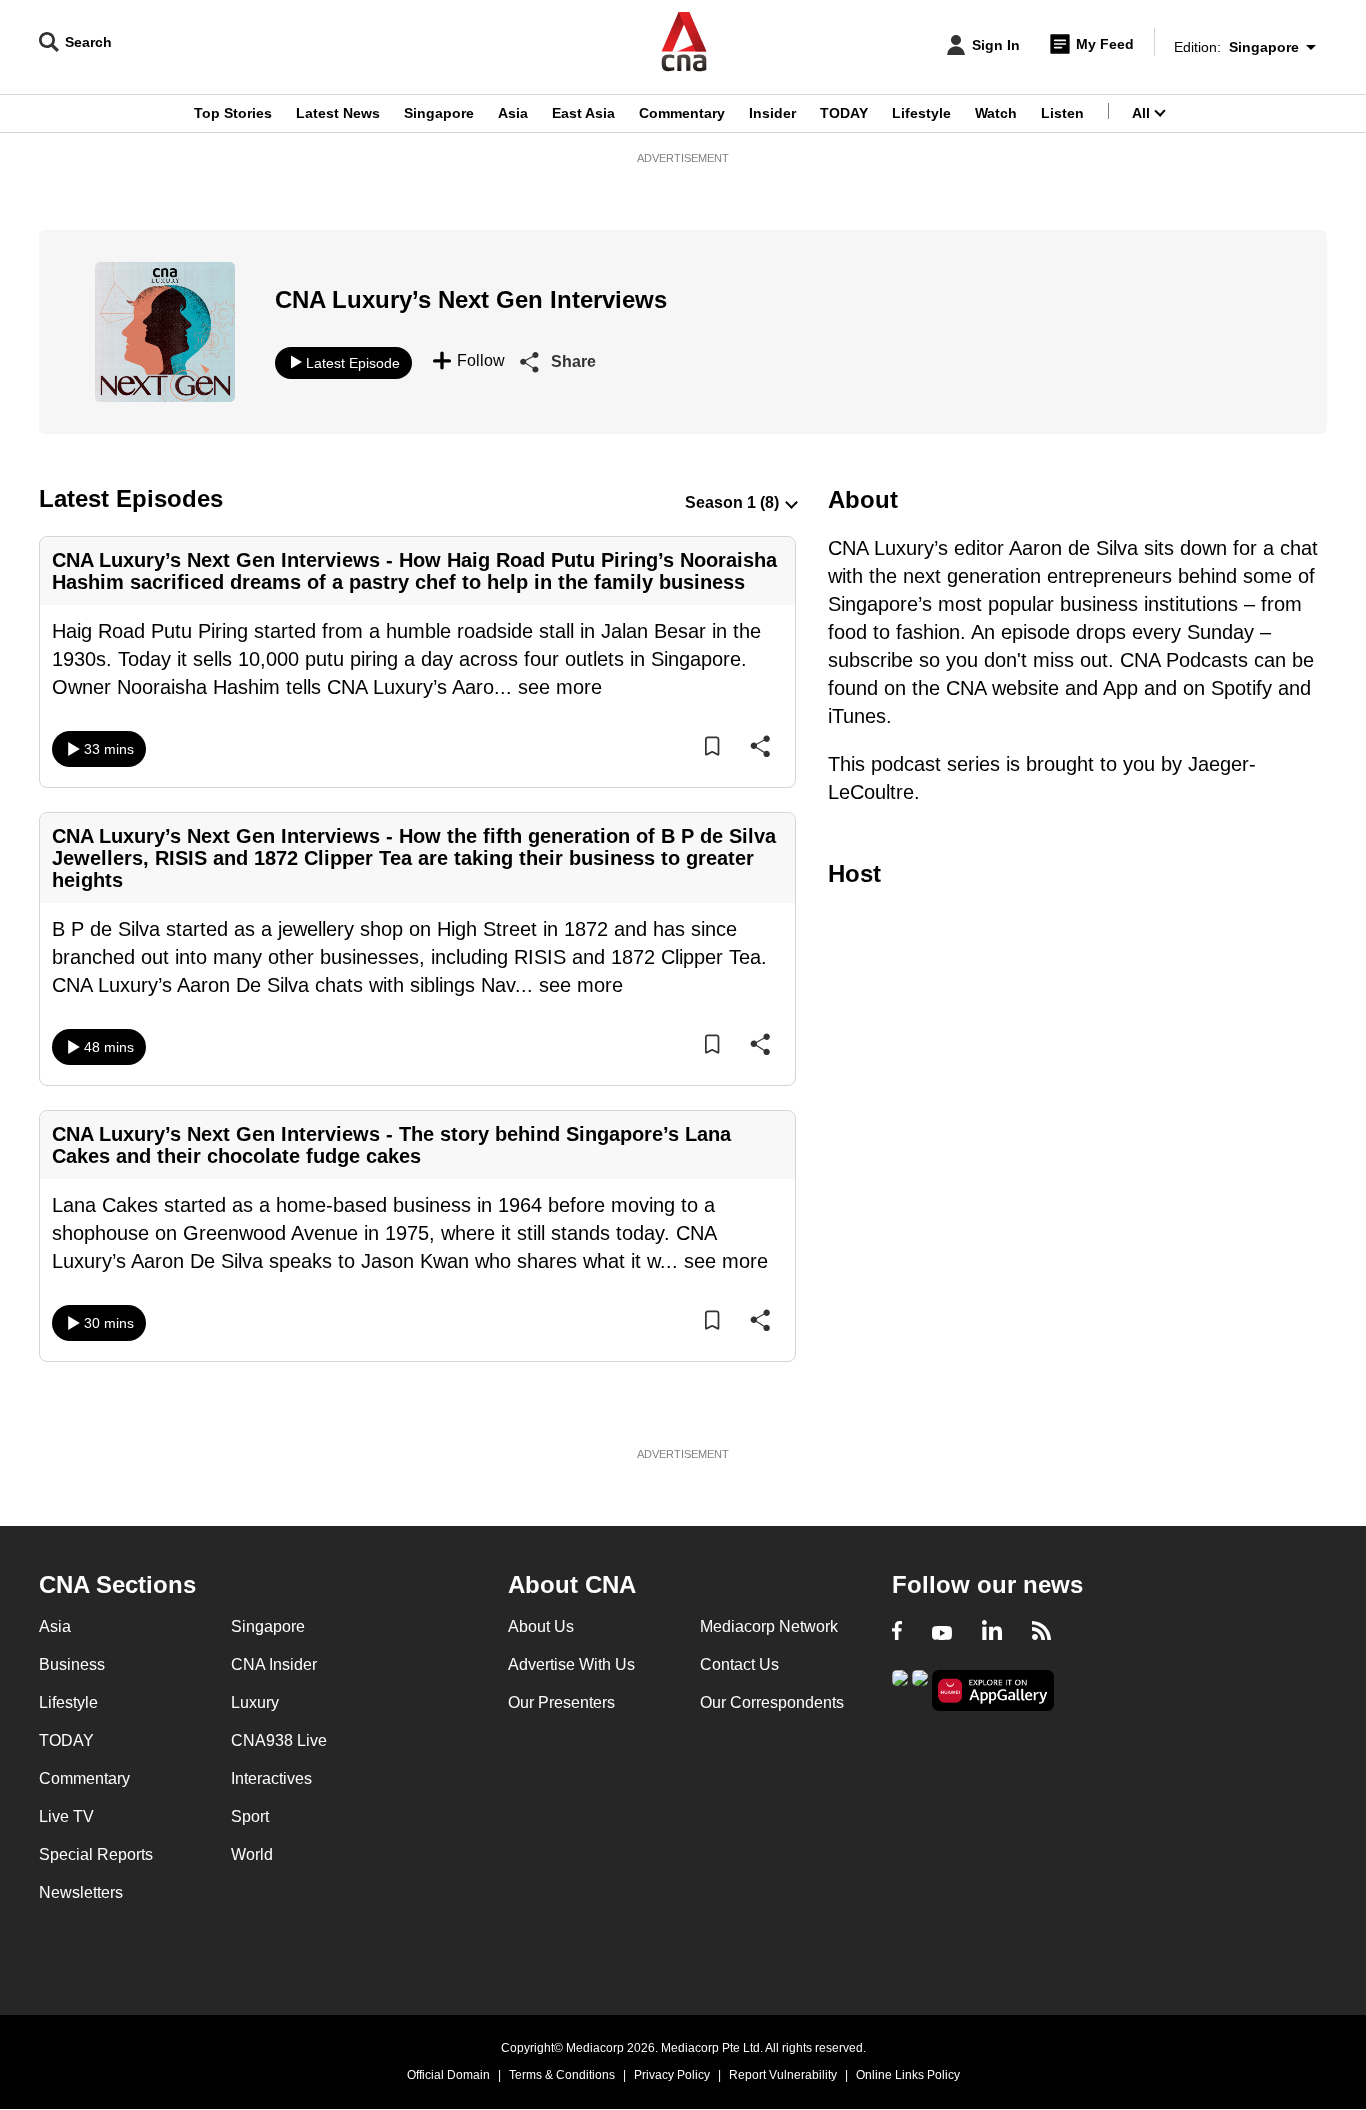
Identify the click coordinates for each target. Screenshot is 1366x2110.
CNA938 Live (279, 1740)
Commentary (682, 113)
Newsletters (81, 1892)
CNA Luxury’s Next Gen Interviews (471, 299)
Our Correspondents (772, 1702)
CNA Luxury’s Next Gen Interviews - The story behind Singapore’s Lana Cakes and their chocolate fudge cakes (391, 1145)
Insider (772, 113)
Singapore (439, 113)
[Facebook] (897, 1633)
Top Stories (233, 113)
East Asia (583, 113)
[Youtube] (942, 1633)
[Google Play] (900, 1688)
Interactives (271, 1778)
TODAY (844, 113)
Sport (250, 1816)
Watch (996, 113)
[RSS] (1041, 1633)
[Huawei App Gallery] (993, 1690)
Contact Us (739, 1664)
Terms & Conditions (562, 2075)
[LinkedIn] (992, 1633)
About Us (541, 1626)
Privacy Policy (672, 2075)
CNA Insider (274, 1664)
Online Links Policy (908, 2075)
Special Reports (96, 1854)
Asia (513, 113)
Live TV (66, 1816)
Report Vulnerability (783, 2075)
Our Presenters (561, 1702)
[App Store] (920, 1688)
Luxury (255, 1702)
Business (72, 1664)
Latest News (338, 113)
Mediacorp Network (769, 1626)
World (252, 1854)
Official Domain (448, 2075)
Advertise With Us (571, 1664)
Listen (1062, 113)
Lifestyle (921, 113)
